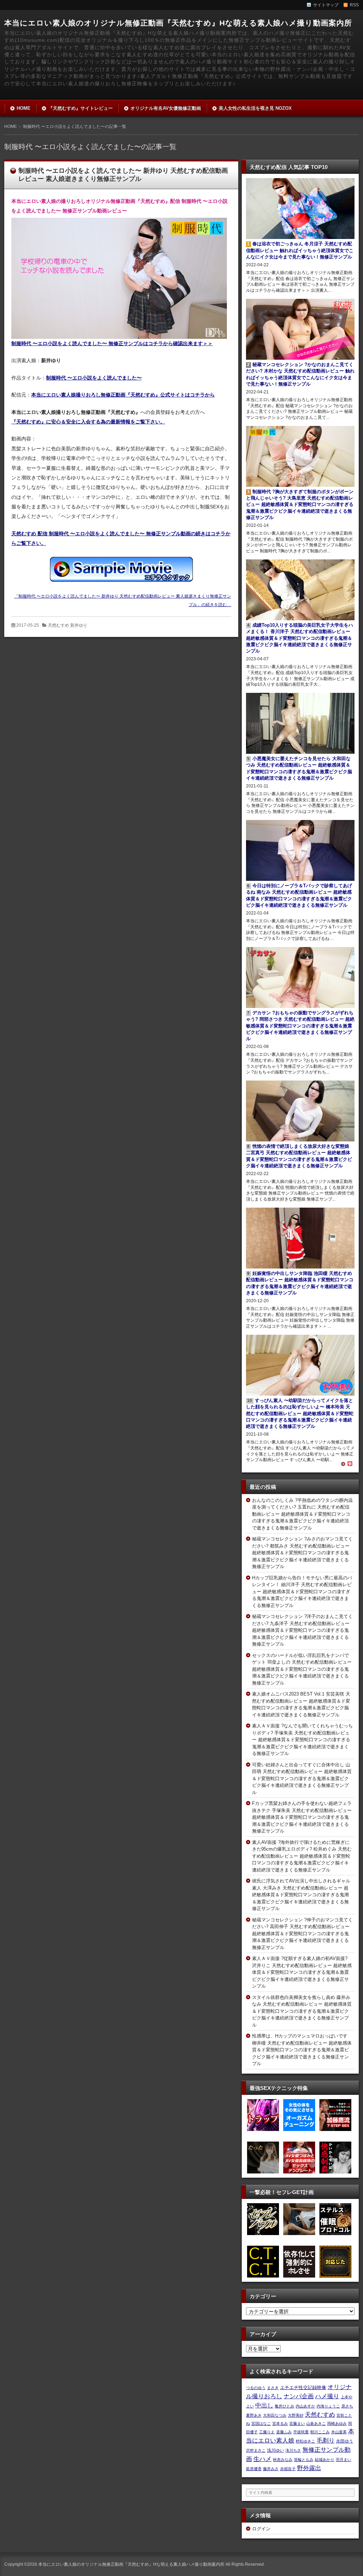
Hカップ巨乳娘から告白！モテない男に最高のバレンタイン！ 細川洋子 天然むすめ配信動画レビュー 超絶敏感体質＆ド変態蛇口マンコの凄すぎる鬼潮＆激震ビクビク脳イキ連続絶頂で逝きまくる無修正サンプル (302, 1592)
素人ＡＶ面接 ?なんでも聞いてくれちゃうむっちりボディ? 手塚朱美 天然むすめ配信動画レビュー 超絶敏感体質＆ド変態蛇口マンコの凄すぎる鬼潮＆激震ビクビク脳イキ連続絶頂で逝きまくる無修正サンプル (302, 1740)
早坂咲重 (301, 2432)
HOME (24, 108)
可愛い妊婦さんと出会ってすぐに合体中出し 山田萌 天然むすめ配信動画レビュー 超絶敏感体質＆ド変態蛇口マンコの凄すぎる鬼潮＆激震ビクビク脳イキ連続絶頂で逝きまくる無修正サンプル (302, 1779)
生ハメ (263, 2459)
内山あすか (305, 2406)
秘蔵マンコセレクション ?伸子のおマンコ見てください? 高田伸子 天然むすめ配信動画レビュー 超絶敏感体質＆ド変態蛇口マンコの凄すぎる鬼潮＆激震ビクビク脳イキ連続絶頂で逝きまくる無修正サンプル (302, 1934)
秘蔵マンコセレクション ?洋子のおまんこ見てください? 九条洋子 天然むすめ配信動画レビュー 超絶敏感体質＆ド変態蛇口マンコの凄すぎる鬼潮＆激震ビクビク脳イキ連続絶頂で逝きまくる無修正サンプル (302, 1630)
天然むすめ (320, 2415)
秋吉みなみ (283, 2460)
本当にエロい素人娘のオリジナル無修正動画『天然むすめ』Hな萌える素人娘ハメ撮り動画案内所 (178, 23)
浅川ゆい (275, 2450)
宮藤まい (297, 2423)
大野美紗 (296, 2415)
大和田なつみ (275, 2415)
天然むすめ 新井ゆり (68, 625)
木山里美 (339, 2432)
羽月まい (344, 2460)
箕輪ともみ (304, 2460)
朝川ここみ (320, 2432)
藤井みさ (271, 2469)
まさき (273, 2388)
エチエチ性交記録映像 (303, 2387)
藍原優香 (254, 2469)
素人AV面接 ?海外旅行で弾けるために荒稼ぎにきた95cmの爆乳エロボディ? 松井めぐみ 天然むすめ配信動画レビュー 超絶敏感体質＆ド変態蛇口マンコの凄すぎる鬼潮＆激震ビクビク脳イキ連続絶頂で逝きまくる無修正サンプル (302, 1856)
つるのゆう (256, 2388)
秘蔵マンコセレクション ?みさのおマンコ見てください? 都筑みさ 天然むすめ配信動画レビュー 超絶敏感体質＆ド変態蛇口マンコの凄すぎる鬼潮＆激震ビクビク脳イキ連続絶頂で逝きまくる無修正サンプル (302, 1553)
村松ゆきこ (305, 2441)
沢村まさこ (256, 2450)
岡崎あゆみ (337, 2423)
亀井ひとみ (284, 2406)
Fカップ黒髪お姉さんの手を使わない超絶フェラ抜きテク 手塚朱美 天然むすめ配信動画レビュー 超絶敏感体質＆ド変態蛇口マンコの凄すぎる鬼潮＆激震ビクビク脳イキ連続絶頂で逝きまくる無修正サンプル (302, 1817)
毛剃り (326, 2440)
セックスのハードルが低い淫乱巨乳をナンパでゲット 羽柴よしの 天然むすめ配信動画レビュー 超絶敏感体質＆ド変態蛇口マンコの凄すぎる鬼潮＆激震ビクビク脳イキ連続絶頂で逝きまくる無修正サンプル (302, 1669)
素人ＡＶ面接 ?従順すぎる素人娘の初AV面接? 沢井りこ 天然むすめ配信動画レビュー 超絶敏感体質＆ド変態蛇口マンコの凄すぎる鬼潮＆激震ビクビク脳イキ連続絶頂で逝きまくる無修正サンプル (302, 1972)
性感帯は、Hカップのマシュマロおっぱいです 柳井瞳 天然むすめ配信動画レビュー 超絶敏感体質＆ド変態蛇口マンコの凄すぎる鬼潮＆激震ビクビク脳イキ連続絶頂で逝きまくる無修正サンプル (302, 2050)
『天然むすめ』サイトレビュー (80, 108)
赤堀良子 (288, 2469)
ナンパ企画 (299, 2396)
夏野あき (254, 2415)
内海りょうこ (328, 2406)
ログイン (261, 2529)
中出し (264, 2405)
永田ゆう (345, 2441)
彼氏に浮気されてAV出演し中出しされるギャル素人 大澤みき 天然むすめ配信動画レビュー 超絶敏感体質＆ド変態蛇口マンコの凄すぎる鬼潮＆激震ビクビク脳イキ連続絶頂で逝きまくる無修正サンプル (301, 1895)
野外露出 (309, 2468)
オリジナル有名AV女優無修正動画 (166, 108)
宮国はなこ (261, 2423)
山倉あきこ (316, 2423)
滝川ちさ (293, 2450)
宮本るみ (280, 2423)
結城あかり (325, 2460)
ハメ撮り (327, 2396)
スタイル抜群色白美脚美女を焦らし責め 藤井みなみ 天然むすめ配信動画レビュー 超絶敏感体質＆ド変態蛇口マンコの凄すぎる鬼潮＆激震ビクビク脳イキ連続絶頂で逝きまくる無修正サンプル (302, 2011)
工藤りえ (267, 2432)
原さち (347, 2406)
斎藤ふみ (284, 2432)
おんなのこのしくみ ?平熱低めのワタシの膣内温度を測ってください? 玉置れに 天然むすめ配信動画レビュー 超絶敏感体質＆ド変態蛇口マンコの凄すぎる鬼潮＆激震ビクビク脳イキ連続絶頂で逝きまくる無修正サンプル (302, 1514)
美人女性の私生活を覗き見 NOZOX (255, 108)
